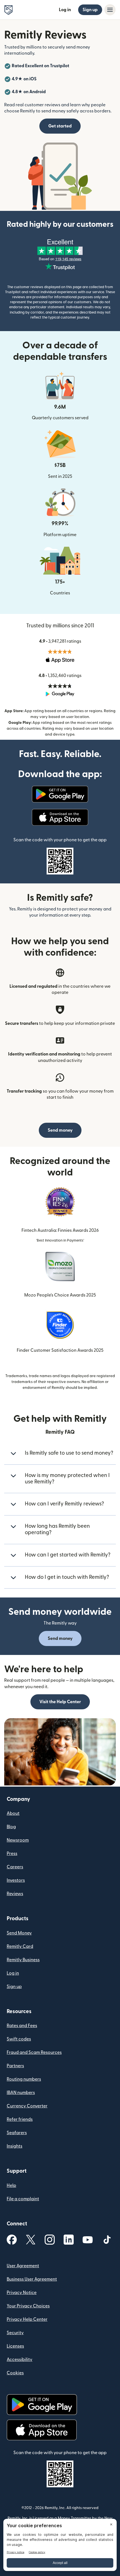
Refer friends (20, 2119)
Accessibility (20, 2360)
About (13, 1813)
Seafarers (17, 2133)
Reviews (15, 1894)
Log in (65, 10)
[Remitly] (9, 10)
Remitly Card (20, 1946)
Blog (11, 1827)
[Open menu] (110, 10)
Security (15, 2333)
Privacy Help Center (27, 2319)
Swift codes (19, 2039)
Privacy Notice (22, 2293)
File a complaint (23, 2199)
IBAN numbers (21, 2093)
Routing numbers (24, 2079)
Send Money (19, 1933)
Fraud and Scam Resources (34, 2052)
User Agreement (23, 2266)
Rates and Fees (22, 2026)
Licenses (15, 2346)
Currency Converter (27, 2106)
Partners (15, 2066)
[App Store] (60, 817)
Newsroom (18, 1840)
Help (11, 2185)
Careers (15, 1867)
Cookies (15, 2373)
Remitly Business (23, 1960)
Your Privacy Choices (28, 2306)
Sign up (90, 10)
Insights (15, 2146)
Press (12, 1854)
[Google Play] (60, 794)
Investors (16, 1880)
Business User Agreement (32, 2279)
